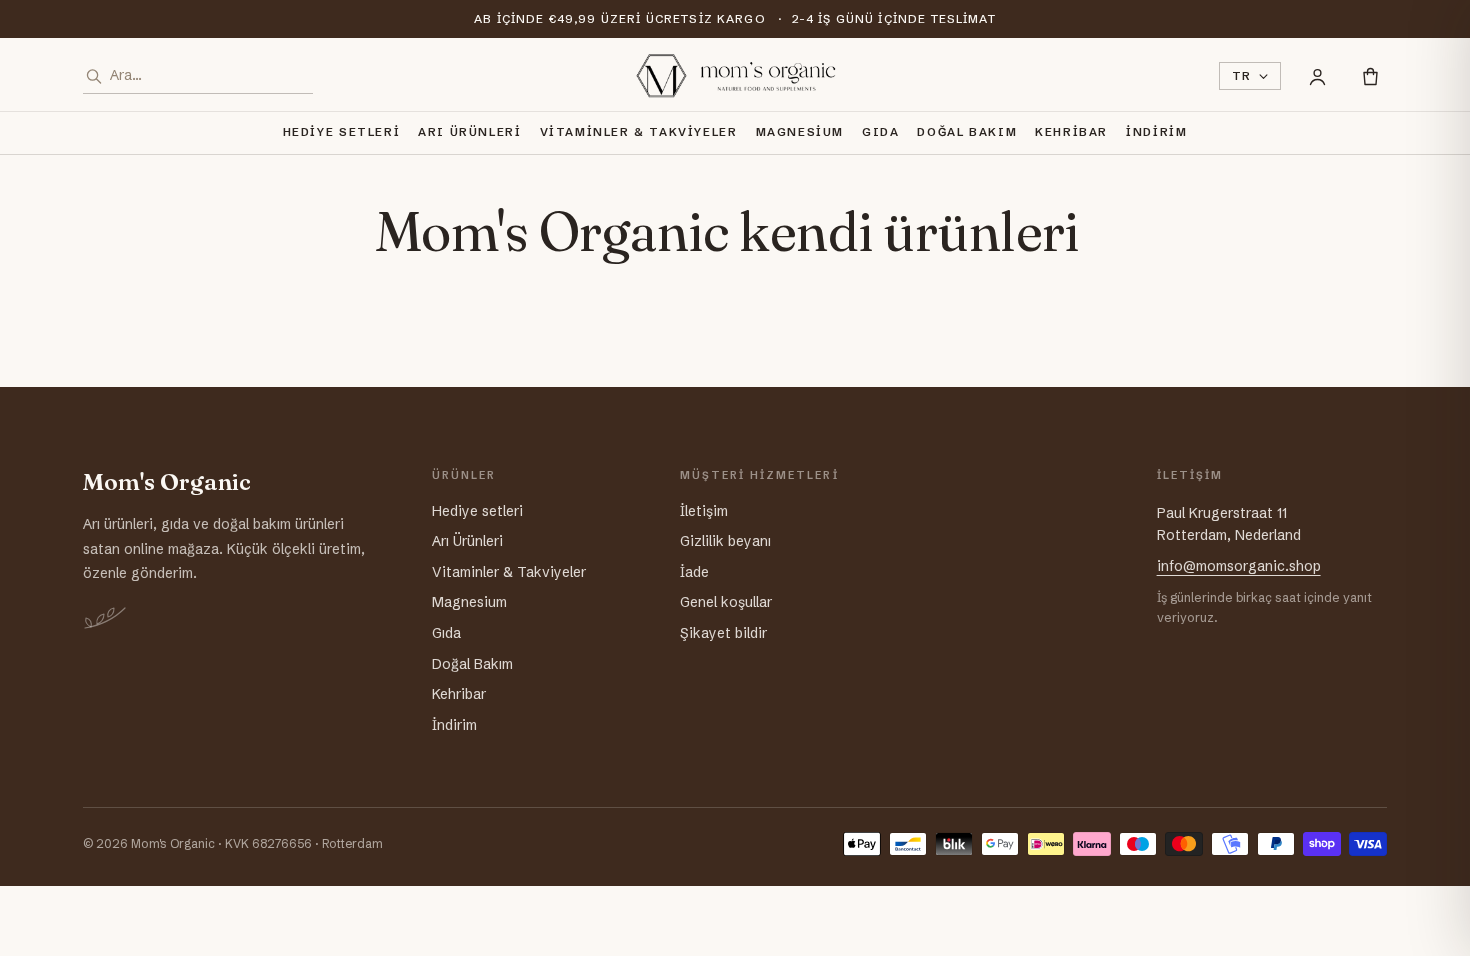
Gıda (880, 132)
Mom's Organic (167, 482)
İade (694, 572)
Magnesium (800, 132)
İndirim (1156, 132)
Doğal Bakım (967, 132)
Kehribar (1071, 132)
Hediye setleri (342, 132)
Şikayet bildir (723, 633)
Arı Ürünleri (469, 132)
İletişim (704, 511)
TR (1242, 76)
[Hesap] (1317, 76)
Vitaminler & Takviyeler (639, 132)
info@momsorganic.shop (1239, 566)
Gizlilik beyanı (725, 541)
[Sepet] (1370, 76)
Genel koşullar (726, 602)
